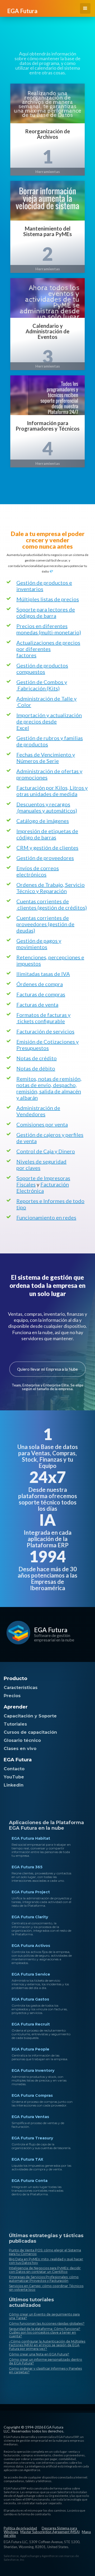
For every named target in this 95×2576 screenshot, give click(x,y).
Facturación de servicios (45, 1031)
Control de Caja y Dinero (46, 1151)
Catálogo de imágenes (43, 821)
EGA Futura (51, 1630)
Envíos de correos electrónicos (38, 871)
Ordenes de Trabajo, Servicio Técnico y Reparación (51, 888)
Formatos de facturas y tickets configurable (43, 1018)
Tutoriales (15, 1724)
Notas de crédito (37, 1058)
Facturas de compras (41, 994)
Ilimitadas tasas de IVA (43, 974)
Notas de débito (36, 1068)
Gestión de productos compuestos (42, 669)
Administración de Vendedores (38, 1111)
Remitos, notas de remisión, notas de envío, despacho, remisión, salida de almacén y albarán (49, 1088)
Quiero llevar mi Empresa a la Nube (47, 1369)
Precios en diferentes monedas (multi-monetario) (49, 629)
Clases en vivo (20, 1749)
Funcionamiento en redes (46, 1217)
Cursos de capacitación (30, 1732)
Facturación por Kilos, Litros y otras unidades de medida (52, 791)
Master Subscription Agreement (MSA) (50, 2532)
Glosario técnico (22, 1740)
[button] (85, 8)
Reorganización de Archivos (47, 134)
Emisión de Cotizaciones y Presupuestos (47, 1045)
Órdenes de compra (40, 984)
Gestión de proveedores (45, 858)
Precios (12, 1696)
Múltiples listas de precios (48, 599)
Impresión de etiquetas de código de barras (47, 834)
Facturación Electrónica (43, 1187)
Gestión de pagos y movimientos (39, 944)
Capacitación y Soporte (30, 1716)
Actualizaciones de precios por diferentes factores (48, 649)
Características (21, 1688)
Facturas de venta (37, 1004)
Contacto (14, 1769)
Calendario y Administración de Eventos (47, 331)
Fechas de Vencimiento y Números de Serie (46, 758)
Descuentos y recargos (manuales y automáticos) (47, 807)
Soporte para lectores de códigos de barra (46, 613)
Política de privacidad (20, 2528)
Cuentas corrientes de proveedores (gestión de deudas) (45, 924)
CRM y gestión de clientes (47, 848)
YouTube (14, 1777)
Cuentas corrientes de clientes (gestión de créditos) (52, 904)
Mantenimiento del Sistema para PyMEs (47, 231)
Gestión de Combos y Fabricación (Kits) (42, 685)
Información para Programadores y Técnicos (47, 426)
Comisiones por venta (42, 1124)
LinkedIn (14, 1785)
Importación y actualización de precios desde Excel (49, 721)
